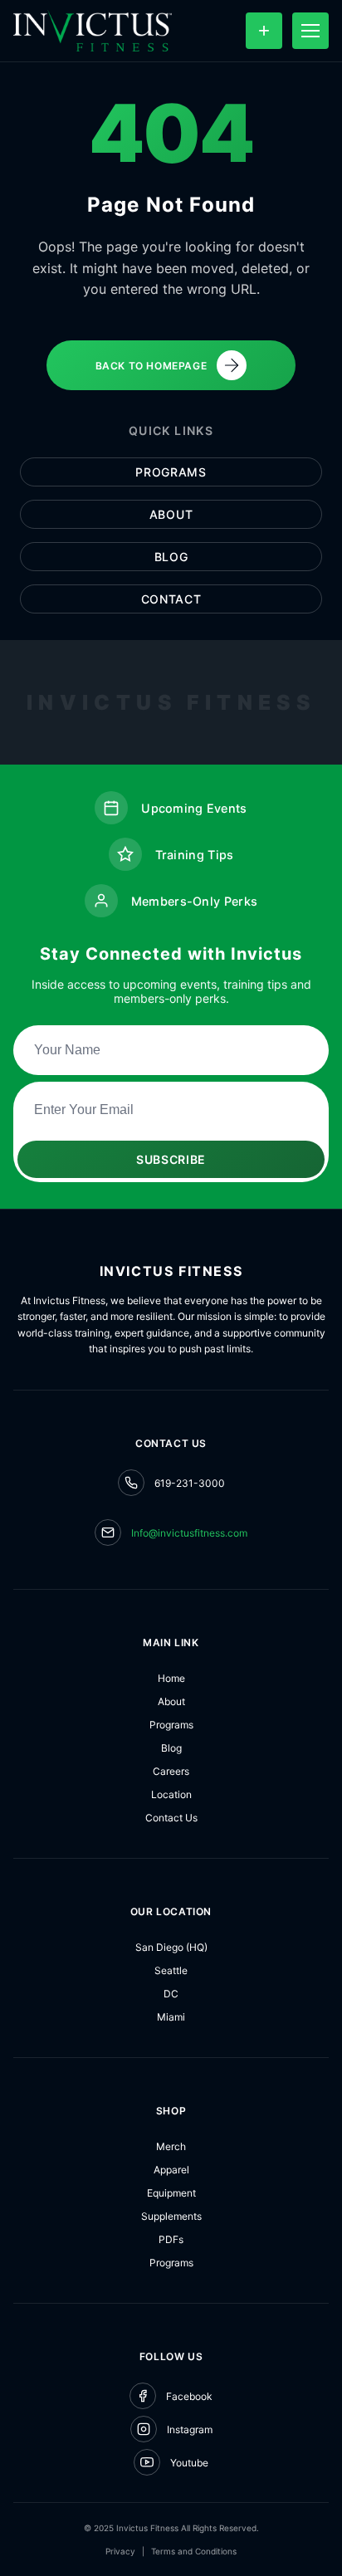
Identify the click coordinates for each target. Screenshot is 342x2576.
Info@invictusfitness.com (189, 1533)
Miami (171, 2017)
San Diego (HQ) (171, 1947)
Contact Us (171, 1818)
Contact (171, 599)
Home (171, 1678)
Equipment (171, 2193)
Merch (171, 2146)
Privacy (120, 2551)
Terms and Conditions (194, 2551)
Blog (171, 557)
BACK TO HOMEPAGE (151, 366)
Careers (171, 1771)
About (171, 514)
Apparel (171, 2170)
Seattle (171, 1970)
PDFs (171, 2239)
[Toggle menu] (310, 31)
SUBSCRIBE (171, 1159)
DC (171, 1994)
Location (171, 1794)
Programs (171, 472)
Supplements (171, 2216)
